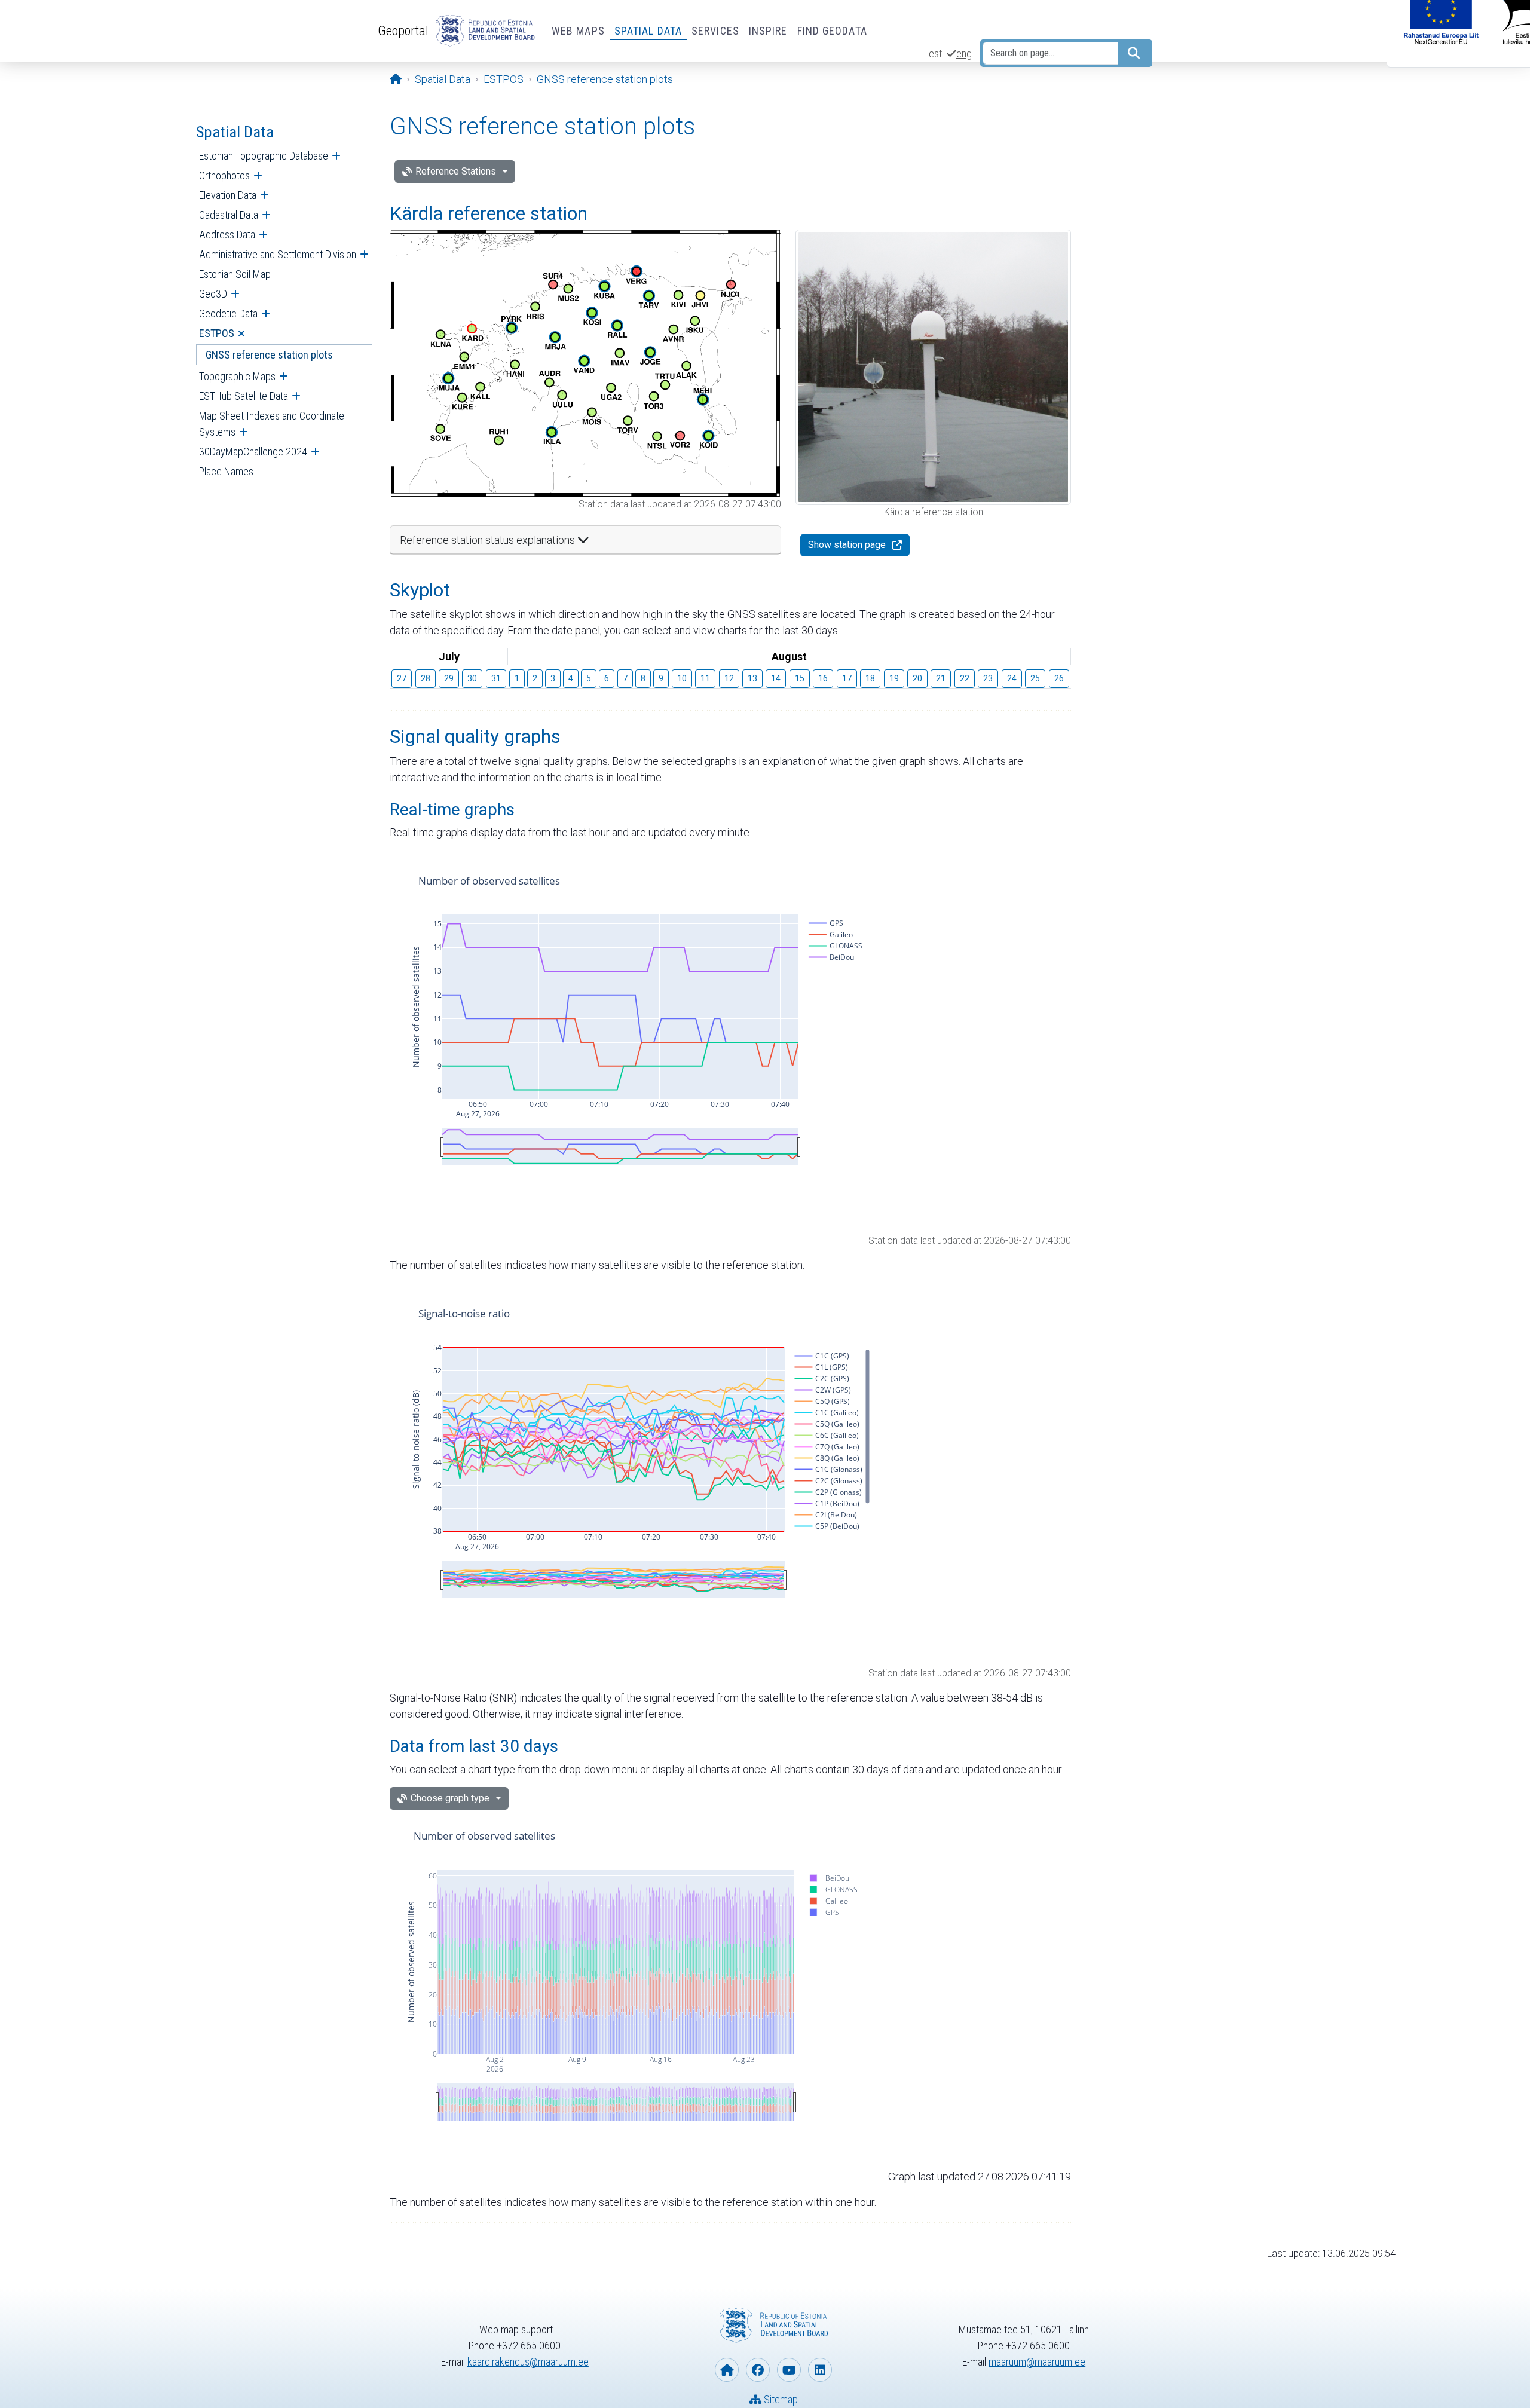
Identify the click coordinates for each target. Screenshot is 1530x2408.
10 (682, 678)
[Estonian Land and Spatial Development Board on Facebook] (758, 2370)
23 (988, 678)
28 (426, 678)
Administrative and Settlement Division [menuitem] (278, 254)
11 (705, 678)
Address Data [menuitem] (227, 235)
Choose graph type (450, 1798)
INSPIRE (768, 31)
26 (1059, 678)
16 (823, 678)
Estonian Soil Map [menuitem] (235, 274)
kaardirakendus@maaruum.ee (528, 2362)
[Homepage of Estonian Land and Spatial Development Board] (727, 2370)
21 (941, 678)
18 (870, 678)
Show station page (847, 545)
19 (894, 678)
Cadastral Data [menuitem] (229, 215)
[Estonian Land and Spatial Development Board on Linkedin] (820, 2370)
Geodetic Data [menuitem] (228, 313)
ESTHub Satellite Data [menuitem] (244, 396)
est (935, 53)
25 (1035, 678)
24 (1012, 678)
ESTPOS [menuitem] (217, 333)
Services (715, 31)
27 (402, 678)
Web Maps (578, 31)
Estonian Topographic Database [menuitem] (264, 156)
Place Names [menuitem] (226, 471)
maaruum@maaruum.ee (1037, 2362)
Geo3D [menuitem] (213, 294)
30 (472, 678)
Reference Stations (456, 171)
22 (965, 678)
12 (729, 678)
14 (776, 678)
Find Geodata (832, 31)
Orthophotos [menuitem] (224, 175)
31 (496, 678)
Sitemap (780, 2399)
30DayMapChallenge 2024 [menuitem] (253, 452)
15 (800, 678)
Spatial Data (648, 31)
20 (917, 678)
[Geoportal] (483, 31)
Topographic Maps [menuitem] (237, 376)
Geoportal (403, 30)
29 (449, 678)
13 (752, 678)
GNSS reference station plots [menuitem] (269, 355)
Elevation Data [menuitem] (228, 195)
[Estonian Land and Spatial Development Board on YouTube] (789, 2370)
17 (847, 678)
